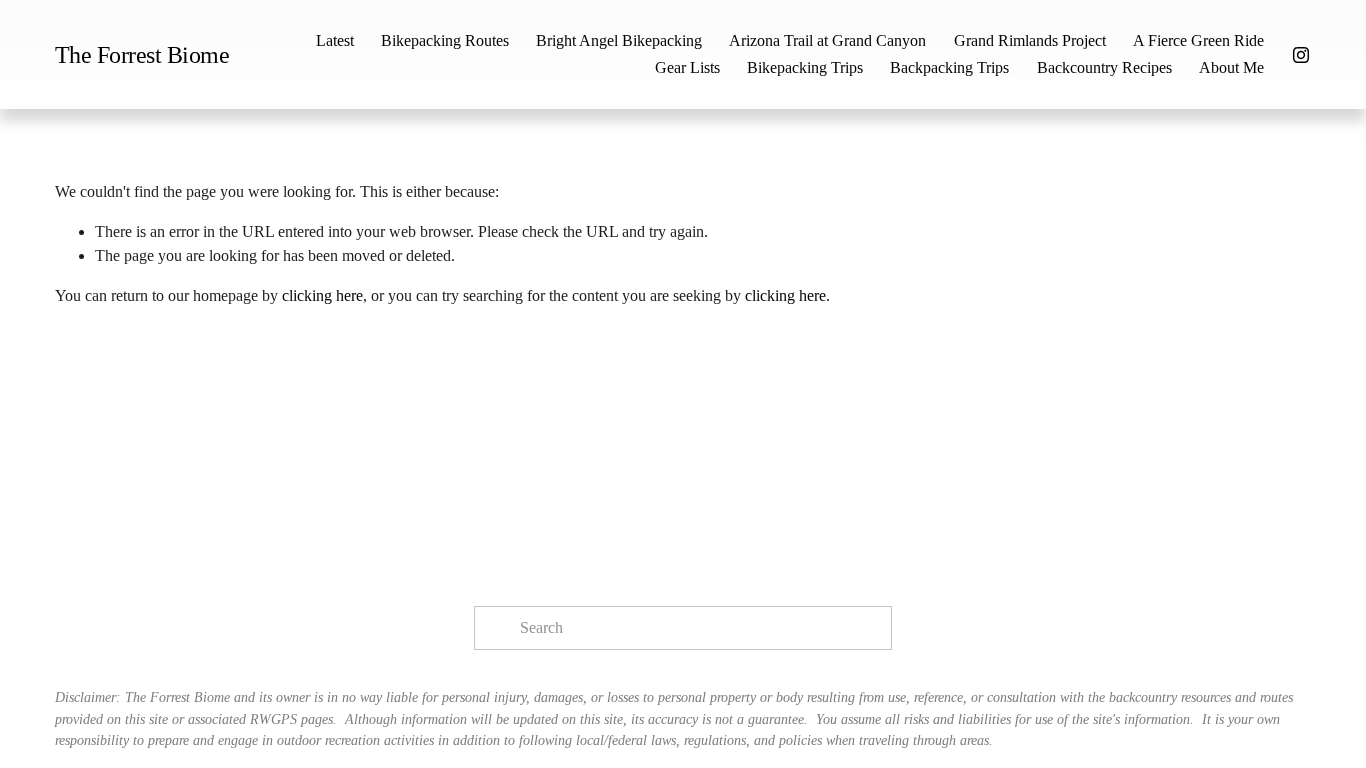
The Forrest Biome (142, 54)
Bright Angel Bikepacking (619, 40)
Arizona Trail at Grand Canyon (827, 40)
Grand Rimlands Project (1030, 40)
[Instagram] (1301, 55)
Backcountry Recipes (1104, 67)
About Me (1231, 67)
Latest (335, 40)
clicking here (322, 295)
